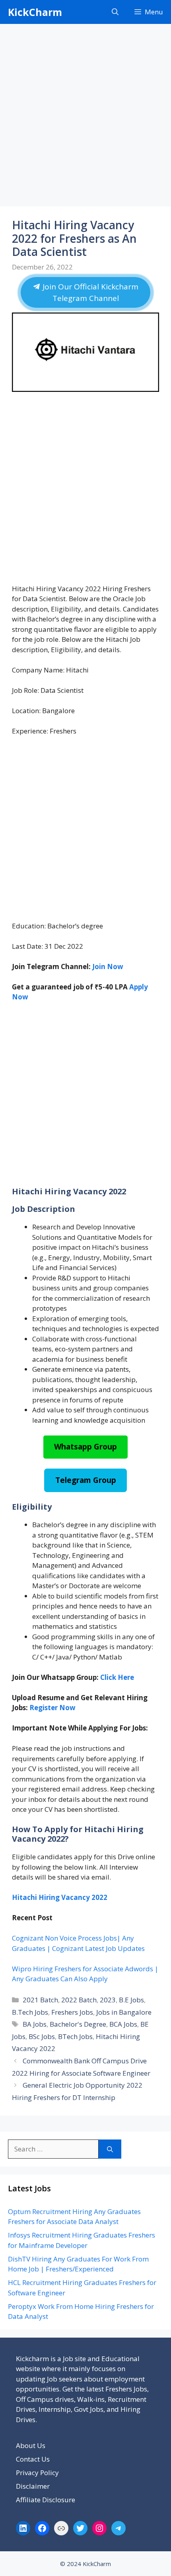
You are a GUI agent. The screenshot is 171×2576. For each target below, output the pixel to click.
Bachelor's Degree (78, 2024)
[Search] (110, 2149)
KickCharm (35, 12)
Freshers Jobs (72, 2012)
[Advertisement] (85, 118)
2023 (108, 2000)
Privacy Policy (37, 2473)
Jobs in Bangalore (124, 2012)
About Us (31, 2445)
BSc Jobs (42, 2036)
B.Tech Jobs (30, 2012)
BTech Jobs (75, 2036)
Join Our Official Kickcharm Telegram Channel (89, 292)
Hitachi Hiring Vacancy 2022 (60, 1897)
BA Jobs (35, 2024)
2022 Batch (79, 2000)
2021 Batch (40, 2000)
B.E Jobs (131, 2000)
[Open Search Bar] (115, 12)
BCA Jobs (123, 2024)
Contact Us (33, 2459)
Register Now (52, 1708)
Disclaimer (33, 2486)
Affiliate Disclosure (46, 2500)
